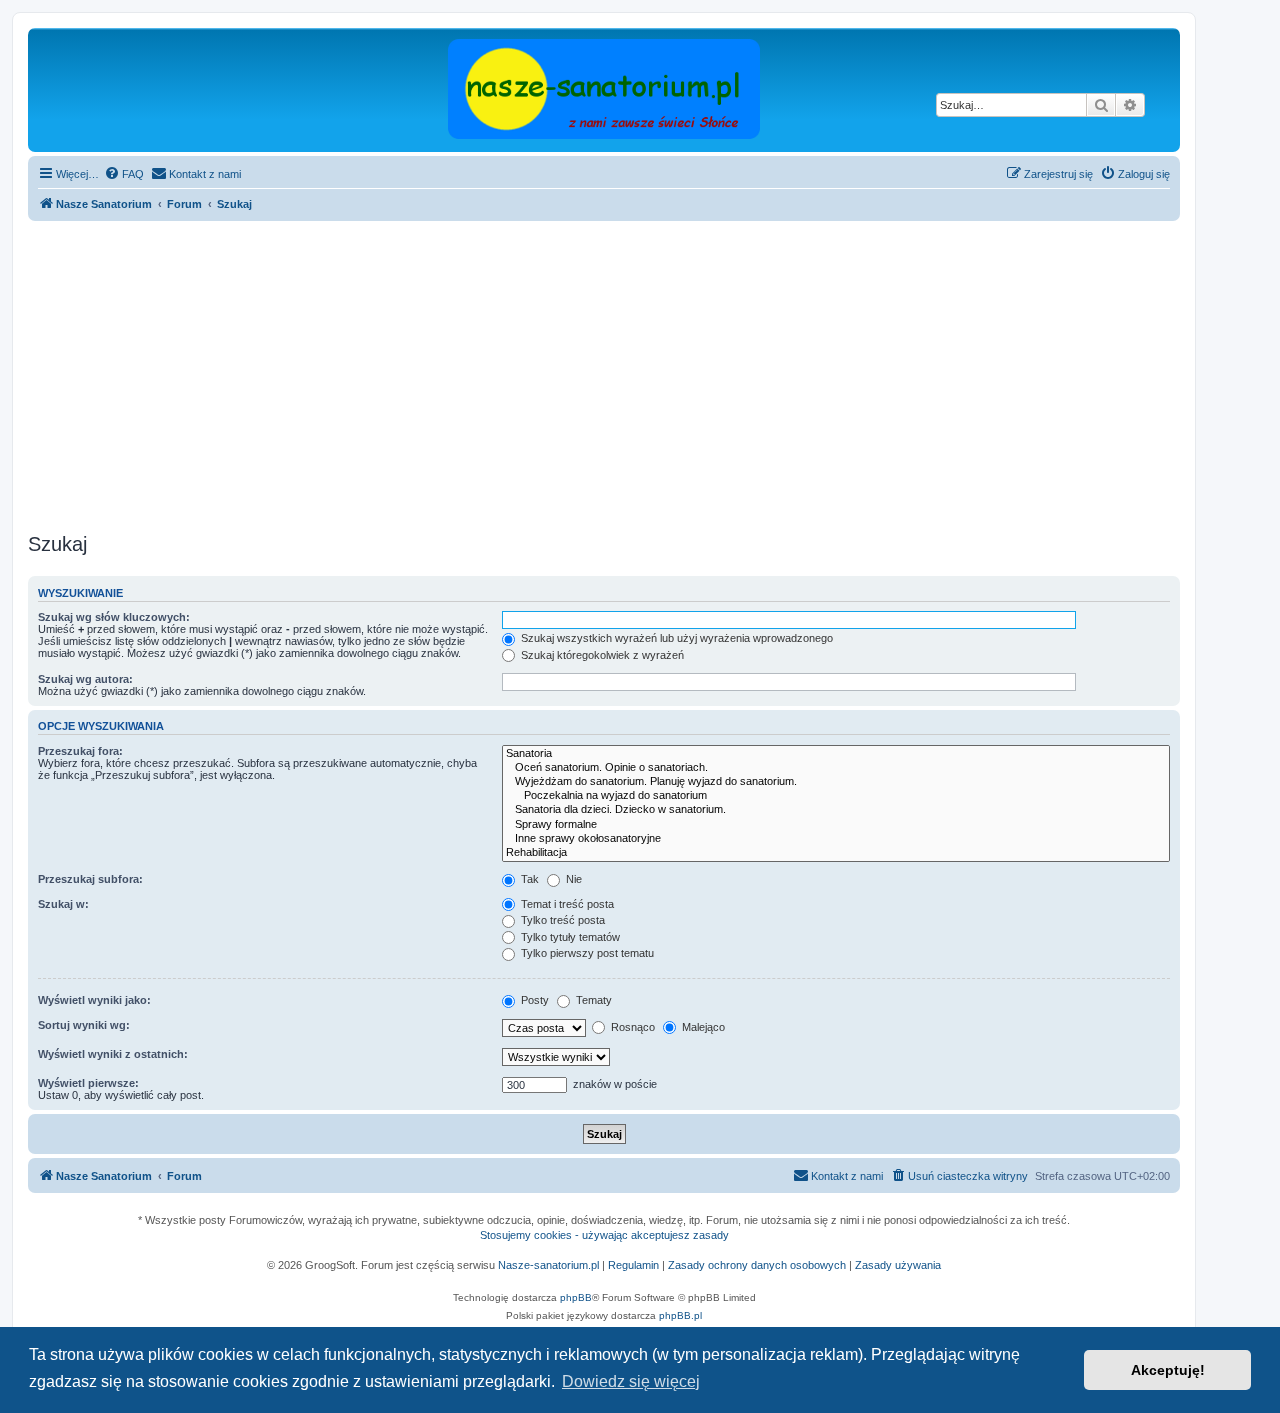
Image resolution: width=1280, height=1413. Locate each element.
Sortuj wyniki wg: (84, 1025)
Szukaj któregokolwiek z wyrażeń (601, 655)
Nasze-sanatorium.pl (548, 1265)
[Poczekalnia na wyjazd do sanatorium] (836, 796)
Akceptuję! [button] (1168, 1370)
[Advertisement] (628, 377)
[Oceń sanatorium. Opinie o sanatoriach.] (836, 768)
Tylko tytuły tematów (569, 937)
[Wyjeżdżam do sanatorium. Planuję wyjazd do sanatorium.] (836, 782)
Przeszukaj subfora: (90, 879)
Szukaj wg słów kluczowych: (114, 617)
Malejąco (702, 1027)
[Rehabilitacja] (836, 853)
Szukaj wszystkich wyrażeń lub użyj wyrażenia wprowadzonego (675, 638)
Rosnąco (631, 1027)
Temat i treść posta (566, 904)
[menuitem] (124, 174)
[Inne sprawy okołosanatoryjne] (836, 839)
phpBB (576, 1297)
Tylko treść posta (561, 920)
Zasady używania (898, 1265)
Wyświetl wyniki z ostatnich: (113, 1054)
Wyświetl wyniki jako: (94, 1000)
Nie (572, 879)
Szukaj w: (63, 904)
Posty (533, 1000)
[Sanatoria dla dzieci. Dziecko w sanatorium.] (836, 810)
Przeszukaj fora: (80, 751)
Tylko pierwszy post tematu (586, 953)
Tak (528, 879)
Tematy (592, 1000)
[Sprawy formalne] (836, 825)
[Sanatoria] (836, 754)
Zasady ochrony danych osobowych (757, 1265)
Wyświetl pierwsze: (88, 1083)
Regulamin (633, 1265)
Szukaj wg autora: (85, 679)
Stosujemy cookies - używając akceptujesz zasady (604, 1235)
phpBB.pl (680, 1315)
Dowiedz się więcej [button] (631, 1381)
